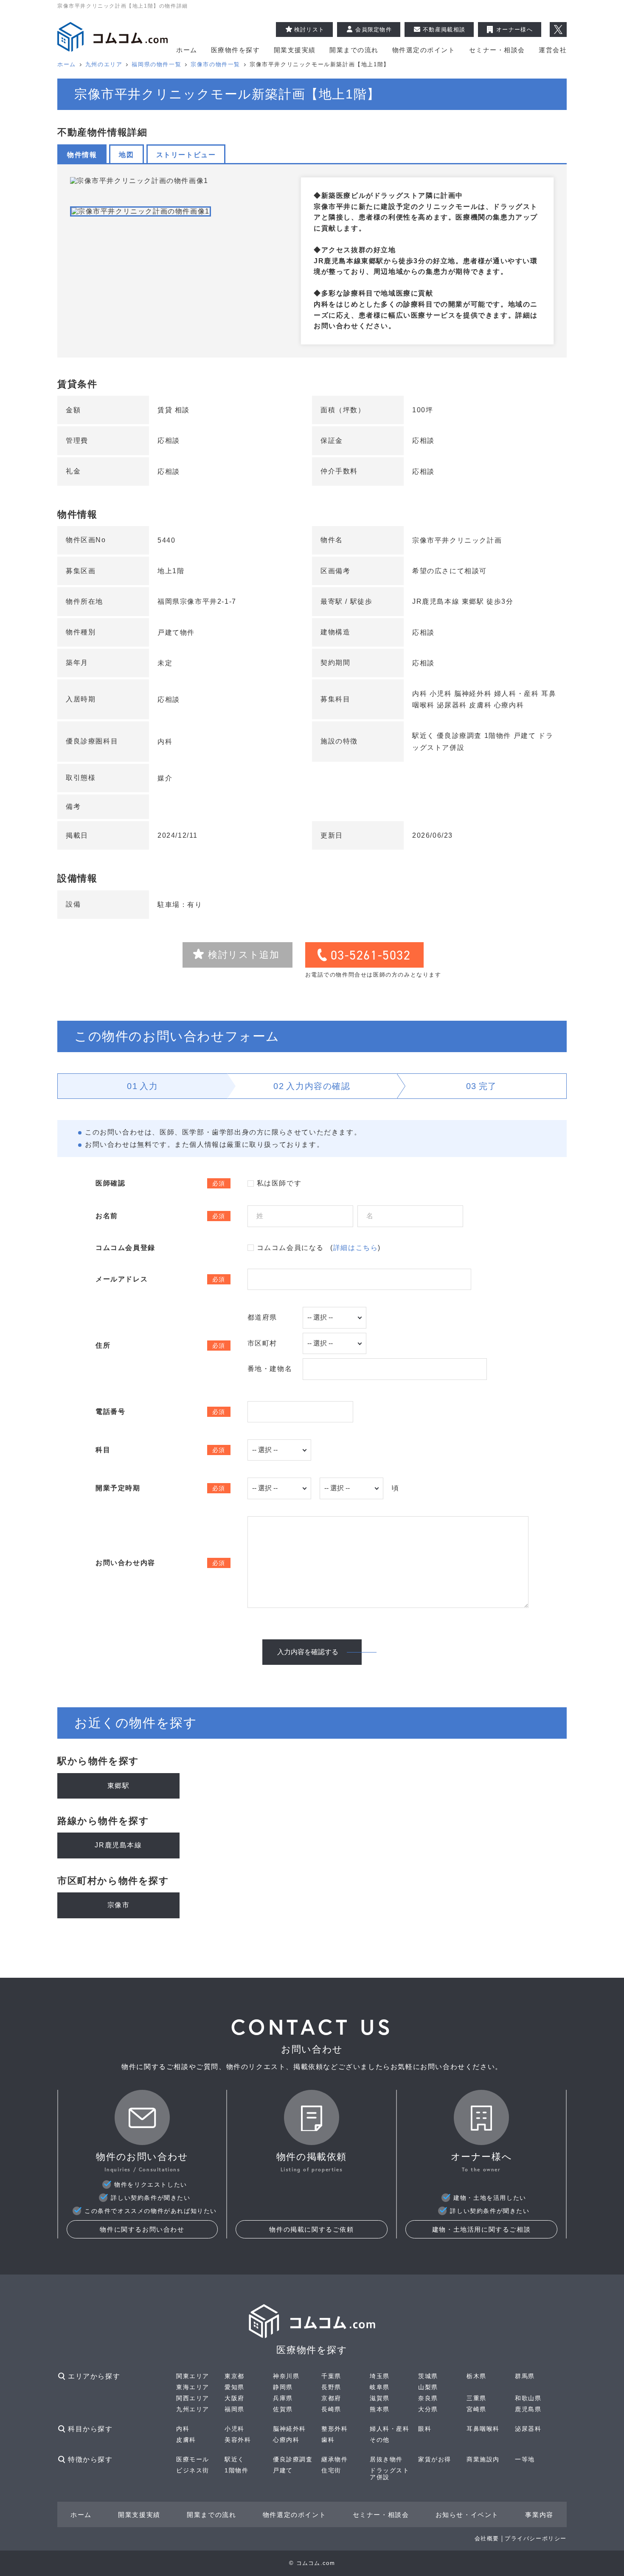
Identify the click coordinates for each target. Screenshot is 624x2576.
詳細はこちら (356, 1248)
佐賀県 (283, 2409)
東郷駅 (119, 1786)
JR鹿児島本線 (118, 1845)
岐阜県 (380, 2387)
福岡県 (235, 2409)
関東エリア (193, 2376)
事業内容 (539, 2515)
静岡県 (283, 2387)
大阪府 (235, 2398)
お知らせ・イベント (467, 2515)
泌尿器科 (528, 2429)
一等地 (525, 2459)
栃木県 (476, 2376)
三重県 (476, 2398)
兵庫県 (283, 2398)
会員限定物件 (374, 30)
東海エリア (193, 2387)
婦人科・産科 (390, 2429)
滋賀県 (380, 2398)
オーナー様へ (514, 30)
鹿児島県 (528, 2409)
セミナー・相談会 (497, 50)
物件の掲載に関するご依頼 (311, 2229)
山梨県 (428, 2387)
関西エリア (193, 2398)
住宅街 (331, 2470)
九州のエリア (104, 64)
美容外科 (238, 2440)
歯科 (328, 2440)
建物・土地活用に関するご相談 (481, 2229)
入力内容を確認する (308, 1652)
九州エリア (193, 2409)
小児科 (235, 2429)
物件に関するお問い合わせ (142, 2229)
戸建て (283, 2470)
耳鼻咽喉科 (483, 2429)
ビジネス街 (193, 2470)
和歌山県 (528, 2398)
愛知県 (235, 2387)
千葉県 (331, 2376)
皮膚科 (186, 2440)
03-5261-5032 (371, 955)
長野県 (331, 2387)
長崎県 (331, 2409)
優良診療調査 (293, 2459)
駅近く (235, 2459)
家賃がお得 (435, 2459)
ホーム (187, 50)
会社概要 (487, 2538)
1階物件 (236, 2470)
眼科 (425, 2429)
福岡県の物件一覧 (156, 64)
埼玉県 (380, 2376)
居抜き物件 (386, 2459)
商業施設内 (483, 2459)
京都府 (331, 2398)
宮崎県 (476, 2409)
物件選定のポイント (424, 50)
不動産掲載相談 (444, 30)
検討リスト (309, 30)
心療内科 (286, 2440)
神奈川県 (286, 2376)
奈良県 (428, 2398)
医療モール (193, 2459)
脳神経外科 (290, 2429)
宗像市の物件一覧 (215, 64)
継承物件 (334, 2459)
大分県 (428, 2409)
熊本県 (380, 2409)
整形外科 (334, 2429)
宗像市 (119, 1905)
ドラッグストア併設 (390, 2474)
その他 (380, 2440)
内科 (183, 2429)
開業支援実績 (295, 50)
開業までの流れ (354, 50)
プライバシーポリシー (536, 2538)
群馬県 (525, 2376)
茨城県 (428, 2376)
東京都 (235, 2376)
